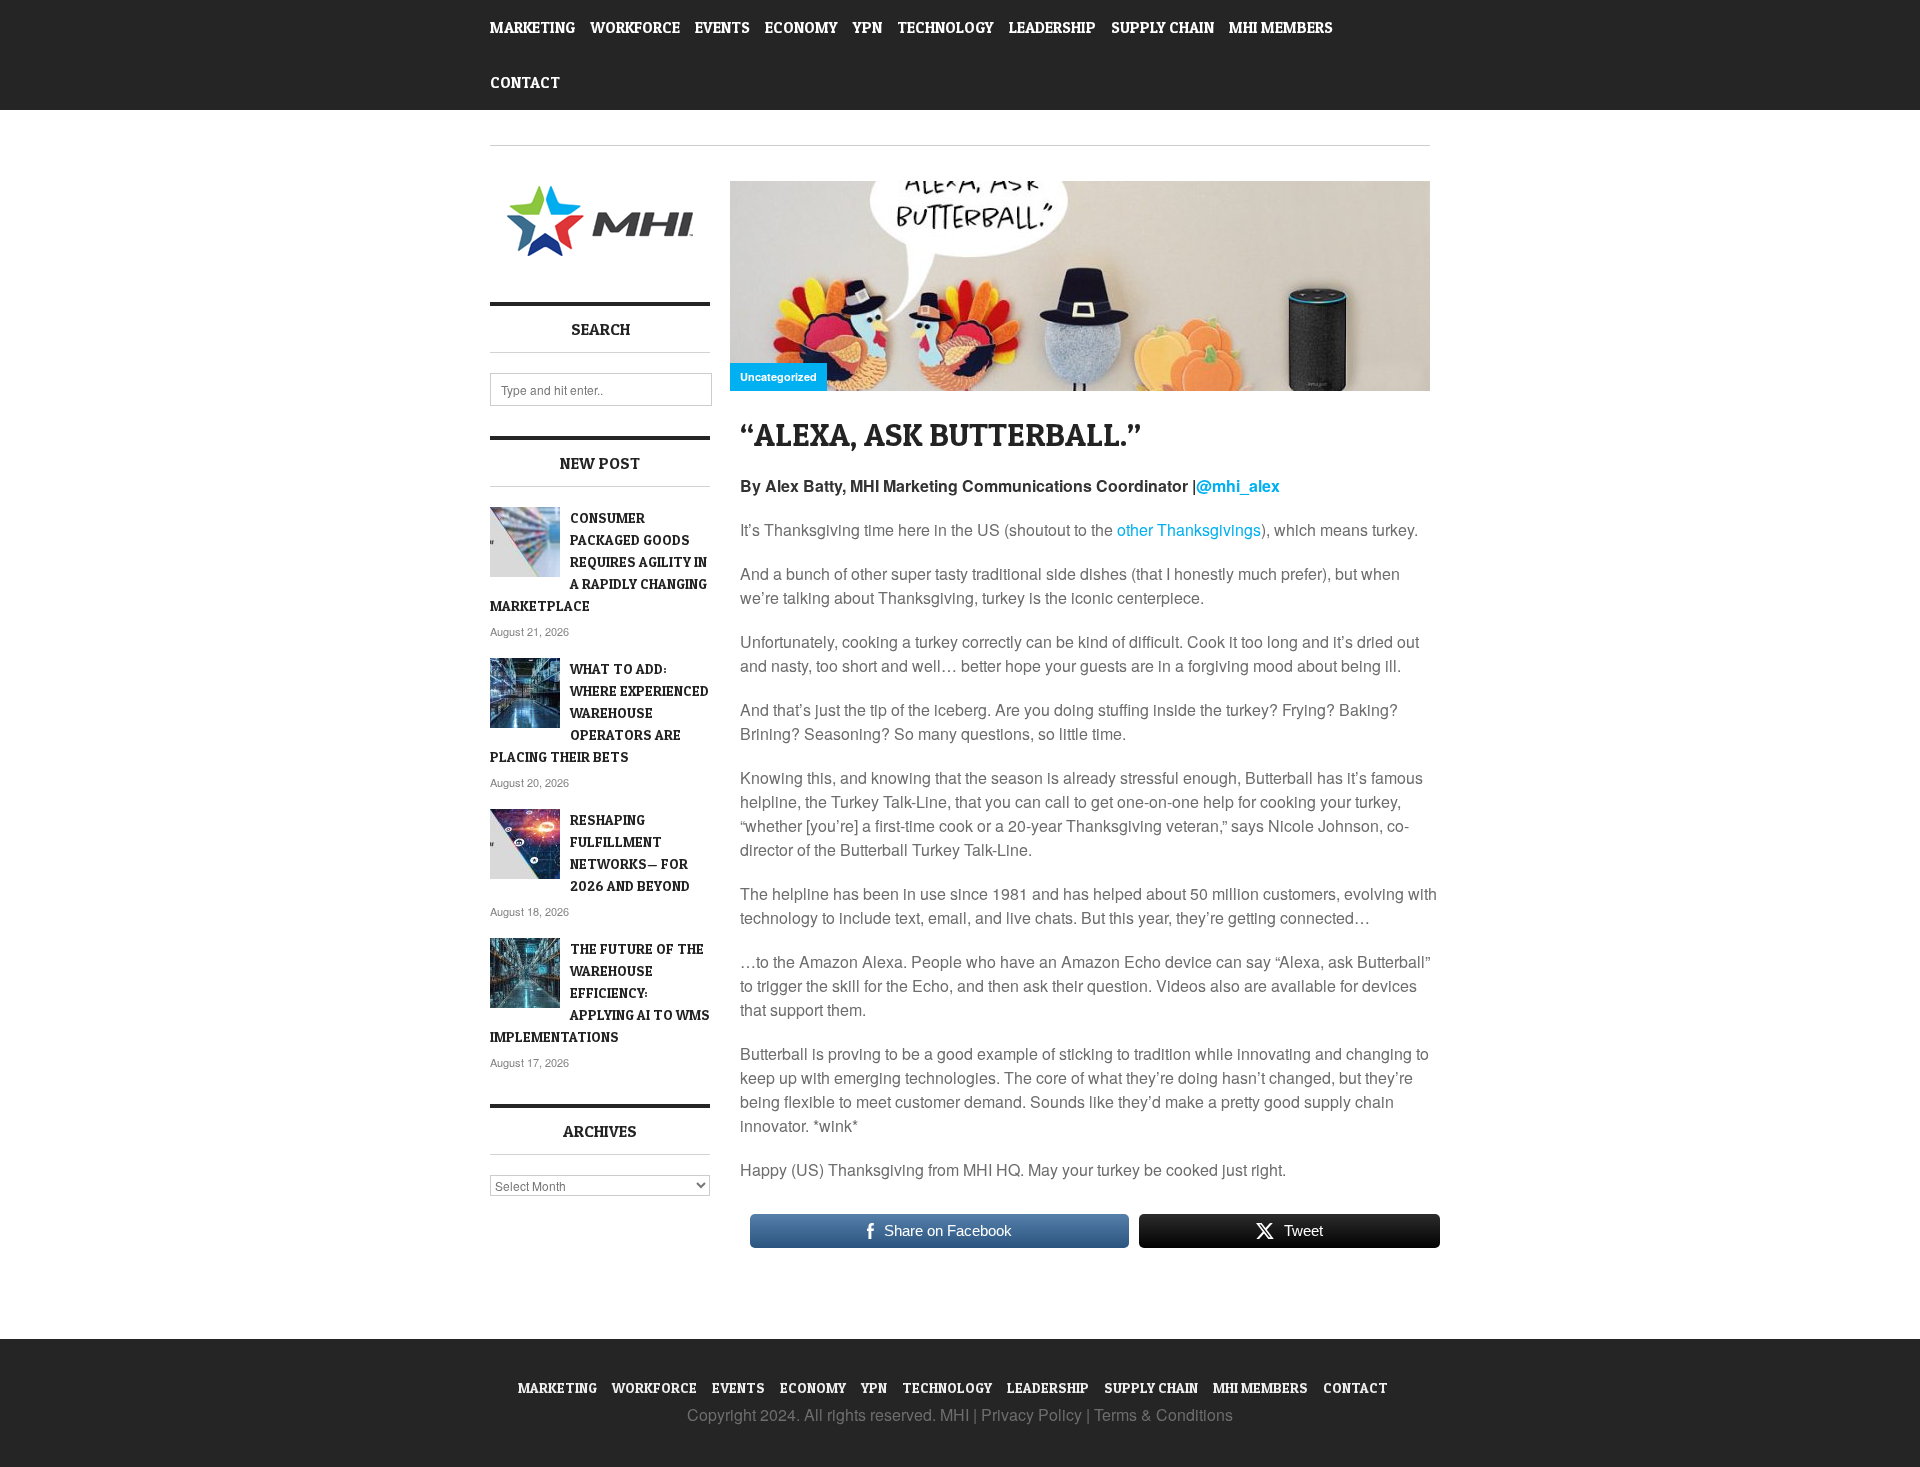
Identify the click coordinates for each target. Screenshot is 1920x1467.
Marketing (532, 27)
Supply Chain (1162, 27)
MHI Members (1281, 27)
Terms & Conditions (1163, 1414)
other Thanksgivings (1189, 529)
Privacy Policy (1031, 1414)
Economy (801, 27)
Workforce (635, 27)
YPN (867, 27)
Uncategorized (778, 376)
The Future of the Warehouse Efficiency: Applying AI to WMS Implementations (600, 992)
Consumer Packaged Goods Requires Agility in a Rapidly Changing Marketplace (598, 561)
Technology (945, 27)
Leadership (1052, 27)
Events (722, 27)
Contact (525, 82)
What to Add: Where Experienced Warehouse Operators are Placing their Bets (599, 712)
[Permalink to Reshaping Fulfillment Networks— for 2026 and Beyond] (525, 844)
